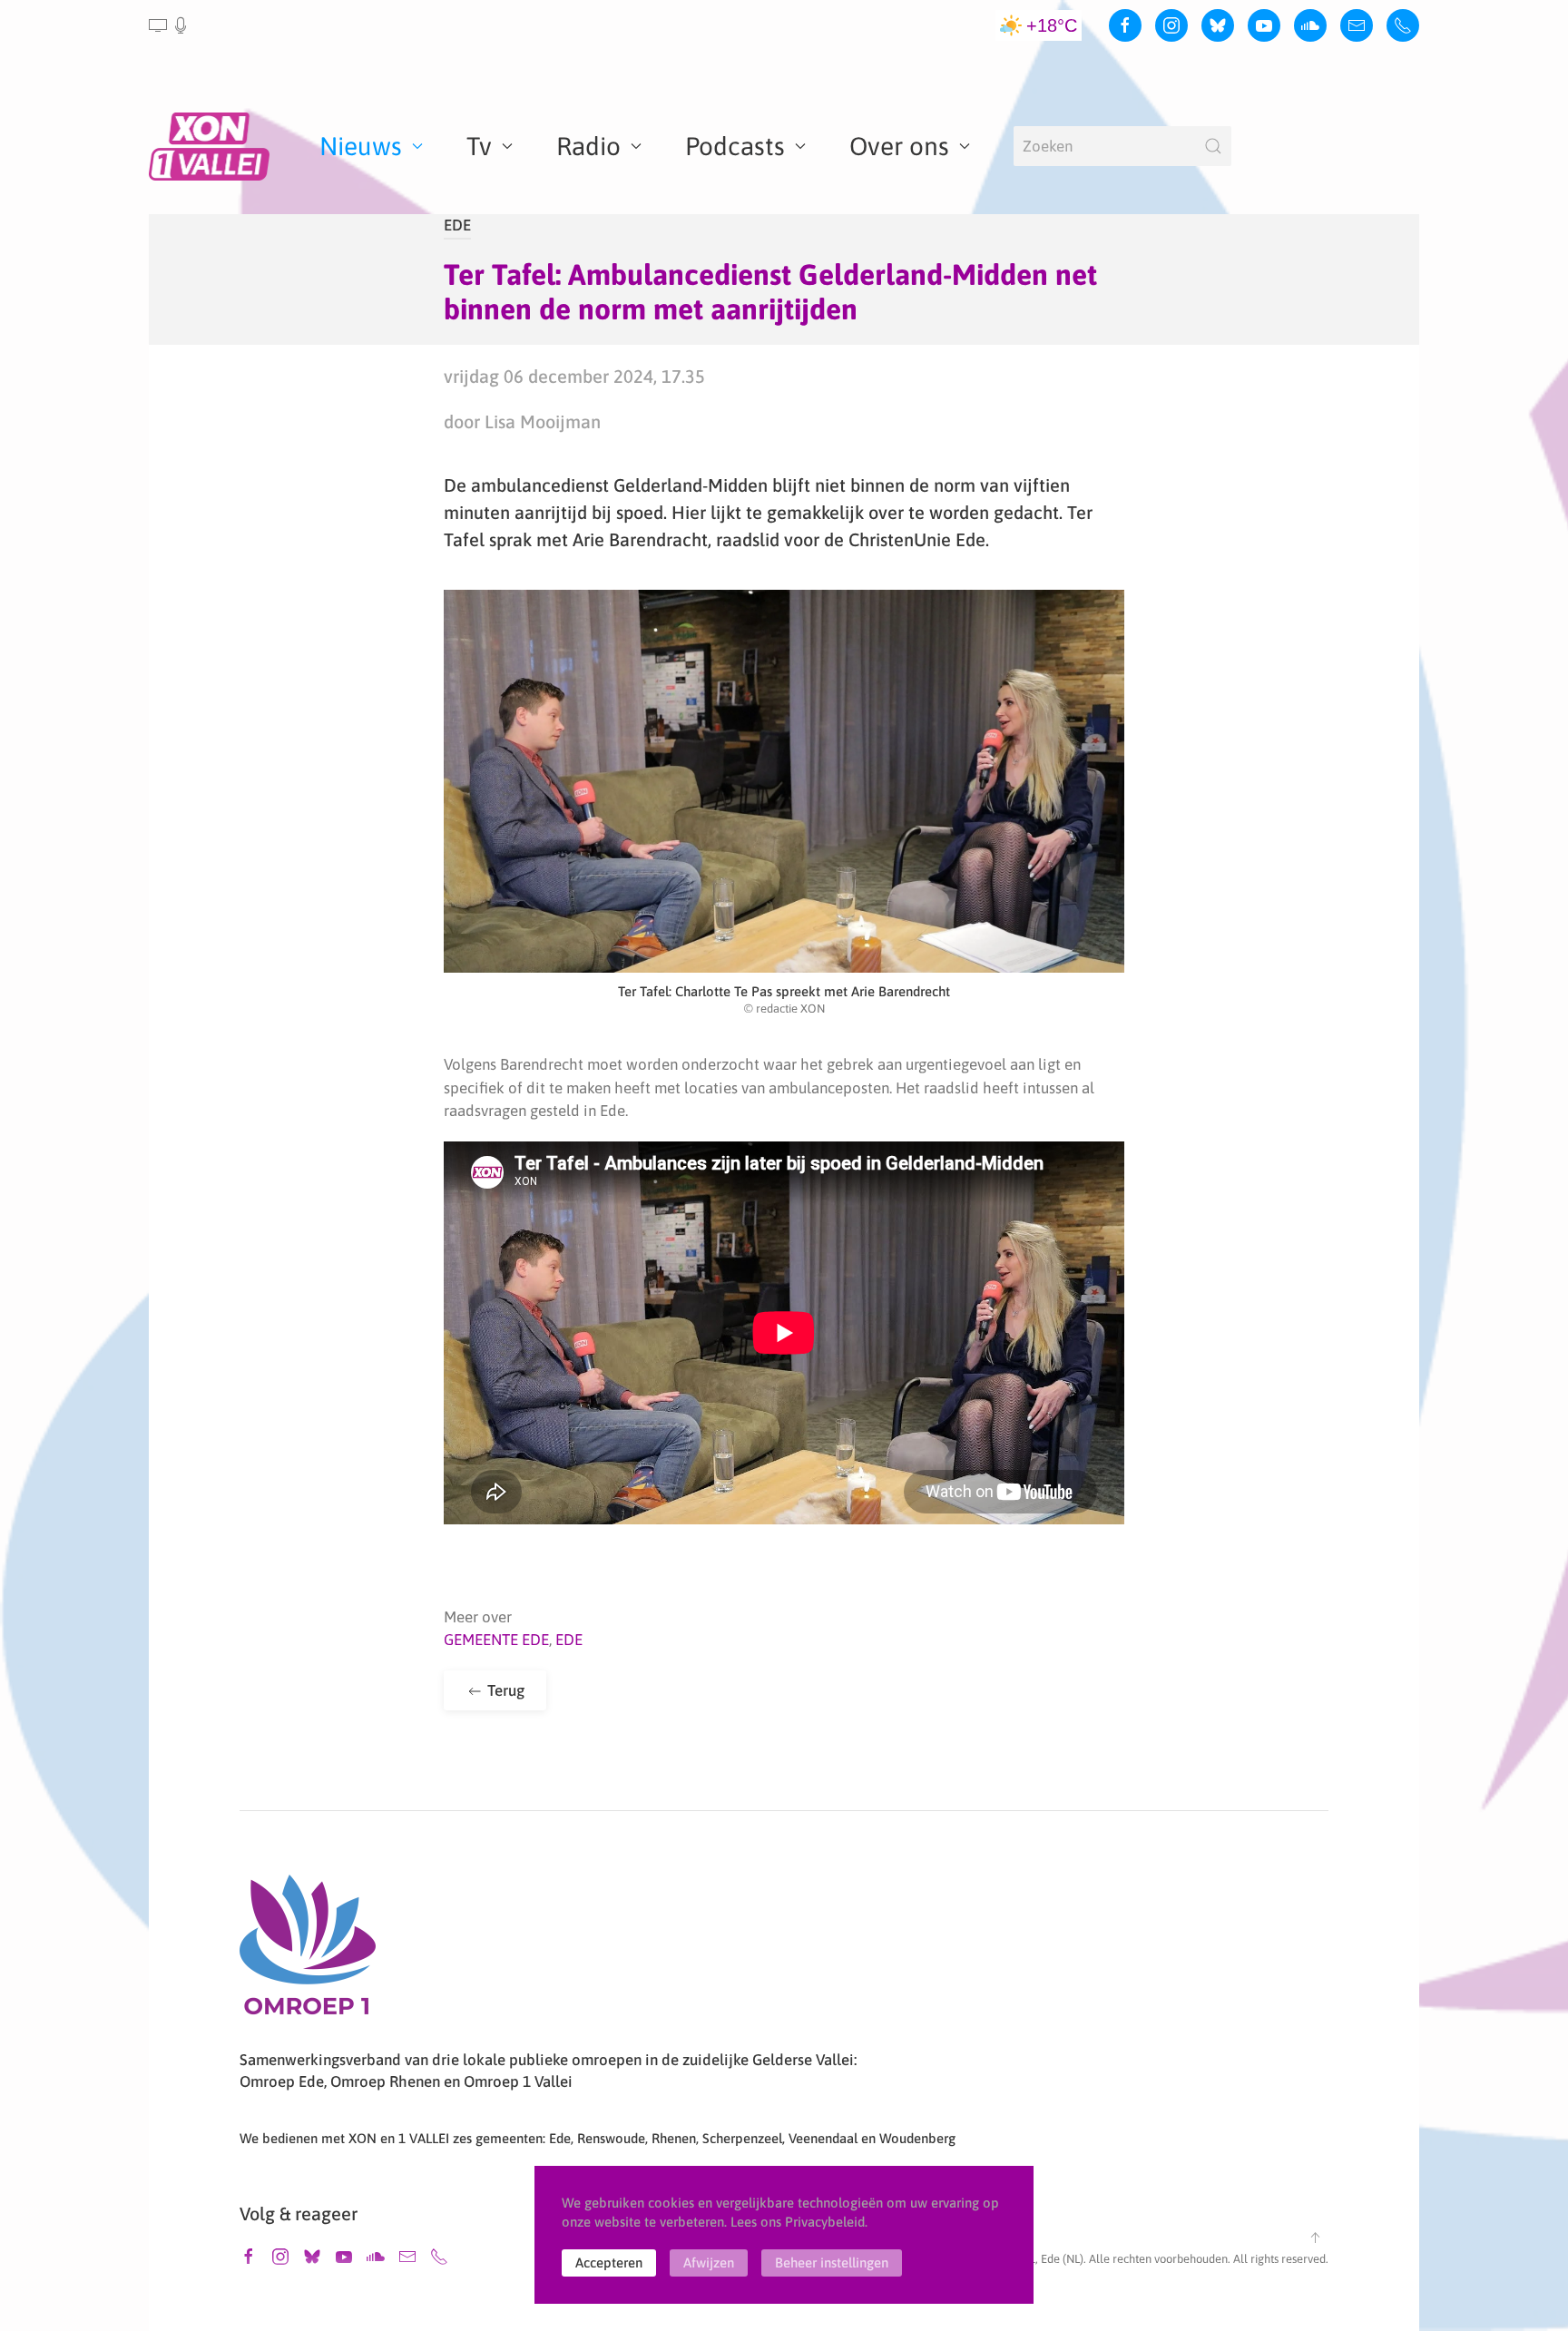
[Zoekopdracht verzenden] (1213, 146)
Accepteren (609, 2262)
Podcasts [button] (735, 146)
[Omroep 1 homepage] (308, 1952)
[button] (169, 25)
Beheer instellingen (832, 2262)
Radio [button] (588, 146)
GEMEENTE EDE (496, 1640)
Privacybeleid (825, 2222)
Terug (504, 1690)
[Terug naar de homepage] (212, 146)
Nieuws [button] (361, 146)
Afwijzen (709, 2262)
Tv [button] (479, 146)
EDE (457, 225)
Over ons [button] (899, 146)
